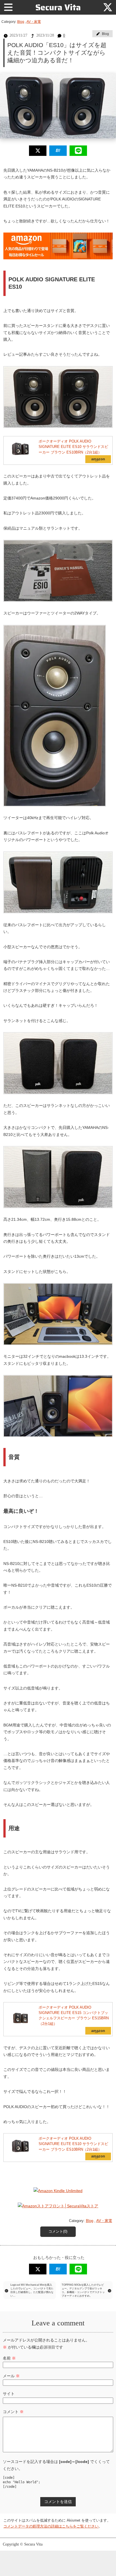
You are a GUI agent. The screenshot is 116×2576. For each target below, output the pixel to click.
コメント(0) (58, 2232)
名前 (9, 2358)
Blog (21, 22)
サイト (9, 2394)
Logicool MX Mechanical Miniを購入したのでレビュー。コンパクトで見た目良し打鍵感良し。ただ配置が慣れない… (32, 2290)
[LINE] (78, 151)
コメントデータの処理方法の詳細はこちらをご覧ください (51, 2526)
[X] (108, 7)
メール (11, 2376)
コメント (13, 2412)
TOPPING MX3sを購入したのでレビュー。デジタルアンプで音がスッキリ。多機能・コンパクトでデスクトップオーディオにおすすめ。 (83, 2290)
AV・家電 (34, 22)
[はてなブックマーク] (58, 151)
